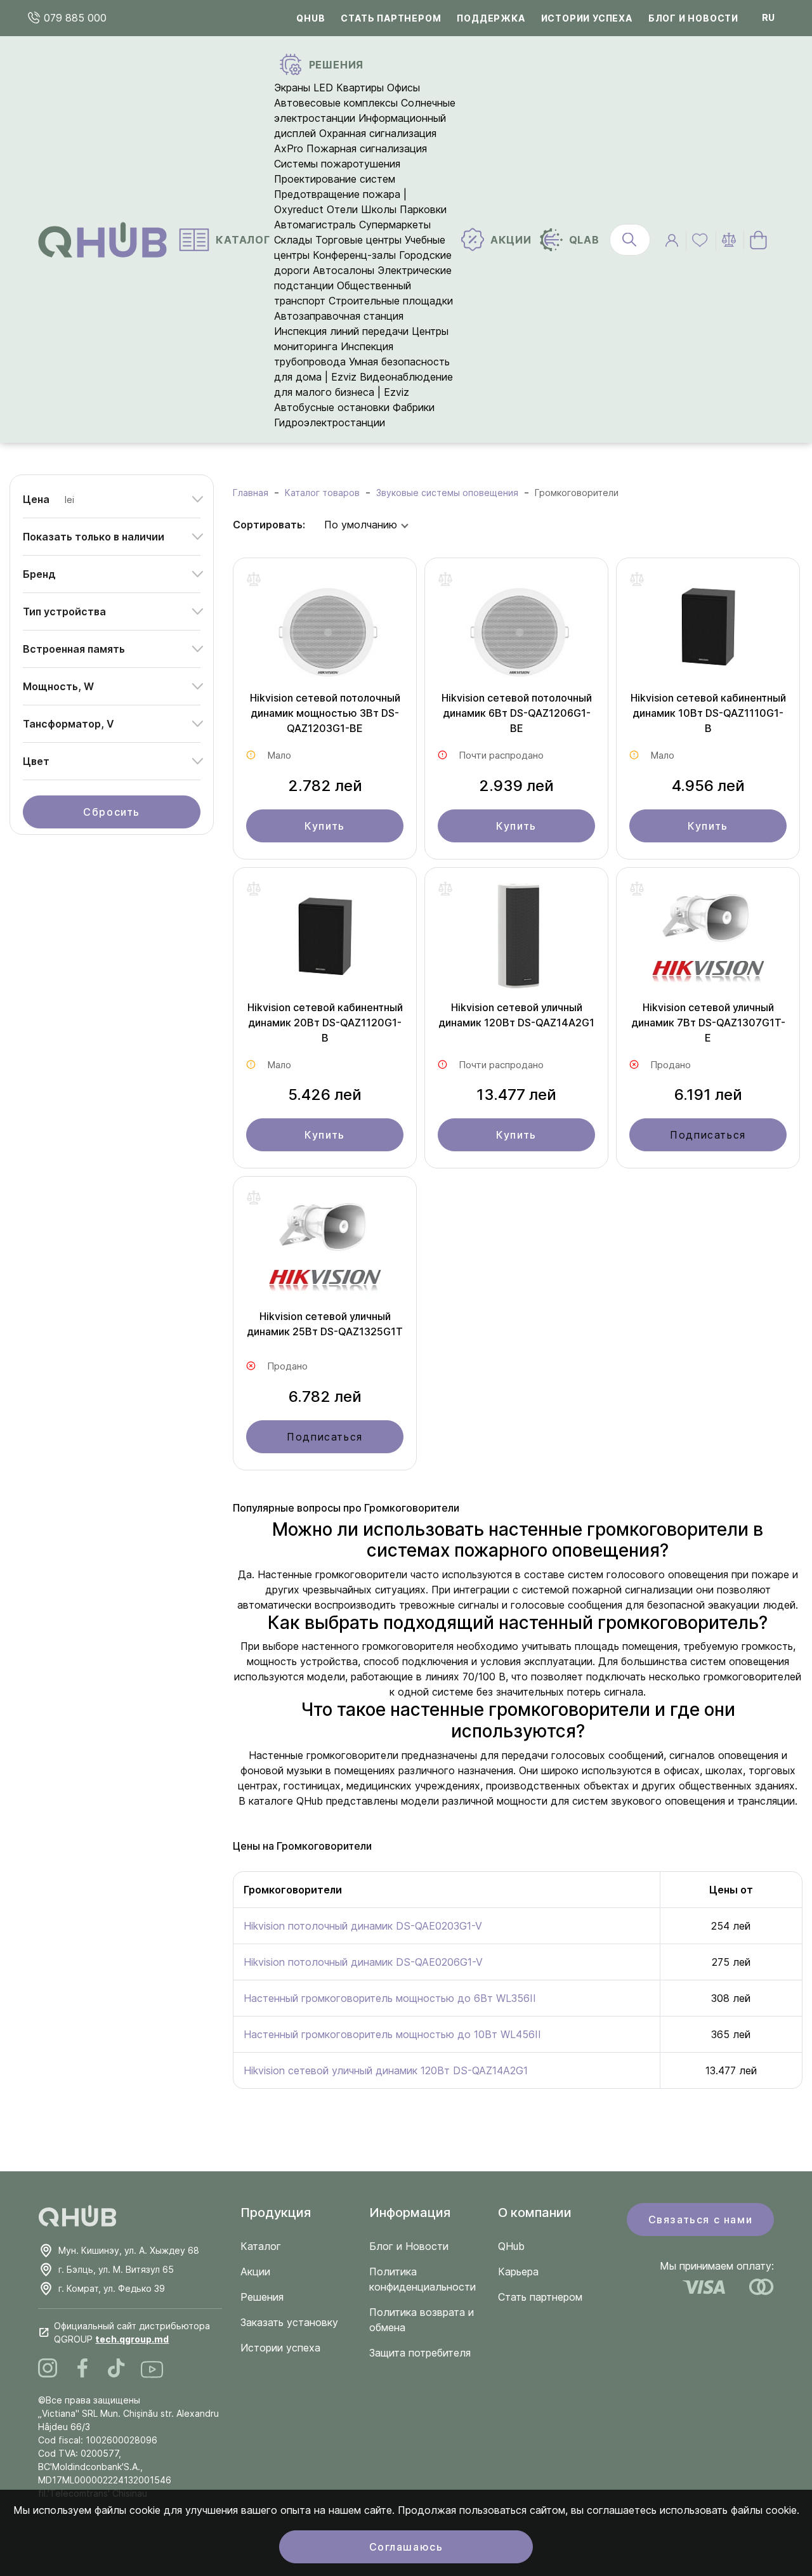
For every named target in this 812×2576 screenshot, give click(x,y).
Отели (342, 209)
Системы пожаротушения (337, 164)
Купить (325, 826)
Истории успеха (587, 18)
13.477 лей (516, 1095)
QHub (311, 18)
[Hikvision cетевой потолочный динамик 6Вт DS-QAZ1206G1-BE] (516, 631)
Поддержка (491, 18)
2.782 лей (325, 786)
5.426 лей (325, 1095)
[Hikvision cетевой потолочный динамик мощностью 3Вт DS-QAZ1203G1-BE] (325, 631)
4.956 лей (708, 786)
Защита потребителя (420, 2353)
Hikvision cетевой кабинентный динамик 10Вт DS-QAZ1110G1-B (708, 713)
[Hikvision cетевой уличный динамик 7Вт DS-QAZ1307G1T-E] (708, 940)
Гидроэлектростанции (330, 422)
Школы (379, 209)
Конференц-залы (354, 255)
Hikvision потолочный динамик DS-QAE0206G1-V (363, 1962)
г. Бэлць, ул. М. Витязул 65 (116, 2269)
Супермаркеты (395, 225)
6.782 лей (325, 1396)
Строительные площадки (391, 301)
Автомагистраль (315, 225)
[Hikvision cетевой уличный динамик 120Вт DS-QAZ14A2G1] (516, 940)
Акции (255, 2272)
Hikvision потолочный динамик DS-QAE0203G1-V (363, 1926)
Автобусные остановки (332, 407)
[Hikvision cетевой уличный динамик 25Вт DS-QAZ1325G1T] (325, 1249)
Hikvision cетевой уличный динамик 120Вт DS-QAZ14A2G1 (516, 1015)
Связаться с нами (701, 2220)
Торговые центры (358, 240)
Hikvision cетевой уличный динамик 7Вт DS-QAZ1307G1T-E (708, 1023)
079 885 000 (74, 18)
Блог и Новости (409, 2246)
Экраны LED (304, 88)
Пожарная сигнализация (367, 148)
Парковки (423, 209)
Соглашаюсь (406, 2547)
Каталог (261, 2246)
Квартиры (360, 88)
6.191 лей (708, 1095)
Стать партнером (391, 18)
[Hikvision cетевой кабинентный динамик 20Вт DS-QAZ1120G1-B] (325, 940)
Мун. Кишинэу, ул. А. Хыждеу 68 (129, 2250)
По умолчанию (361, 525)
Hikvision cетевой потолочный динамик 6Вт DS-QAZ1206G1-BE (517, 713)
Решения (262, 2297)
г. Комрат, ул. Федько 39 (112, 2288)
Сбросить (112, 812)
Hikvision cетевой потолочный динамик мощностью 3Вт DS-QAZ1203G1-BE (325, 713)
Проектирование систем (335, 179)
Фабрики (414, 407)
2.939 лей (516, 786)
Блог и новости (693, 18)
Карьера (518, 2272)
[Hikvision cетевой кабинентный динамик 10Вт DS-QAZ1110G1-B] (708, 631)
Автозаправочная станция (339, 316)
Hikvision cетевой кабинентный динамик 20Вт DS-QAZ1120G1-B (325, 1023)
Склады (293, 240)
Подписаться (708, 1135)
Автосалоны (344, 270)
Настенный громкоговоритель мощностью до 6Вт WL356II (390, 1998)
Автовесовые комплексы (337, 103)
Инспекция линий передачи (341, 331)
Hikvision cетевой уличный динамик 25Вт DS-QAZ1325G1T (325, 1324)
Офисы (403, 88)
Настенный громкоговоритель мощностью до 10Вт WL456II (392, 2034)
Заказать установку (289, 2322)
